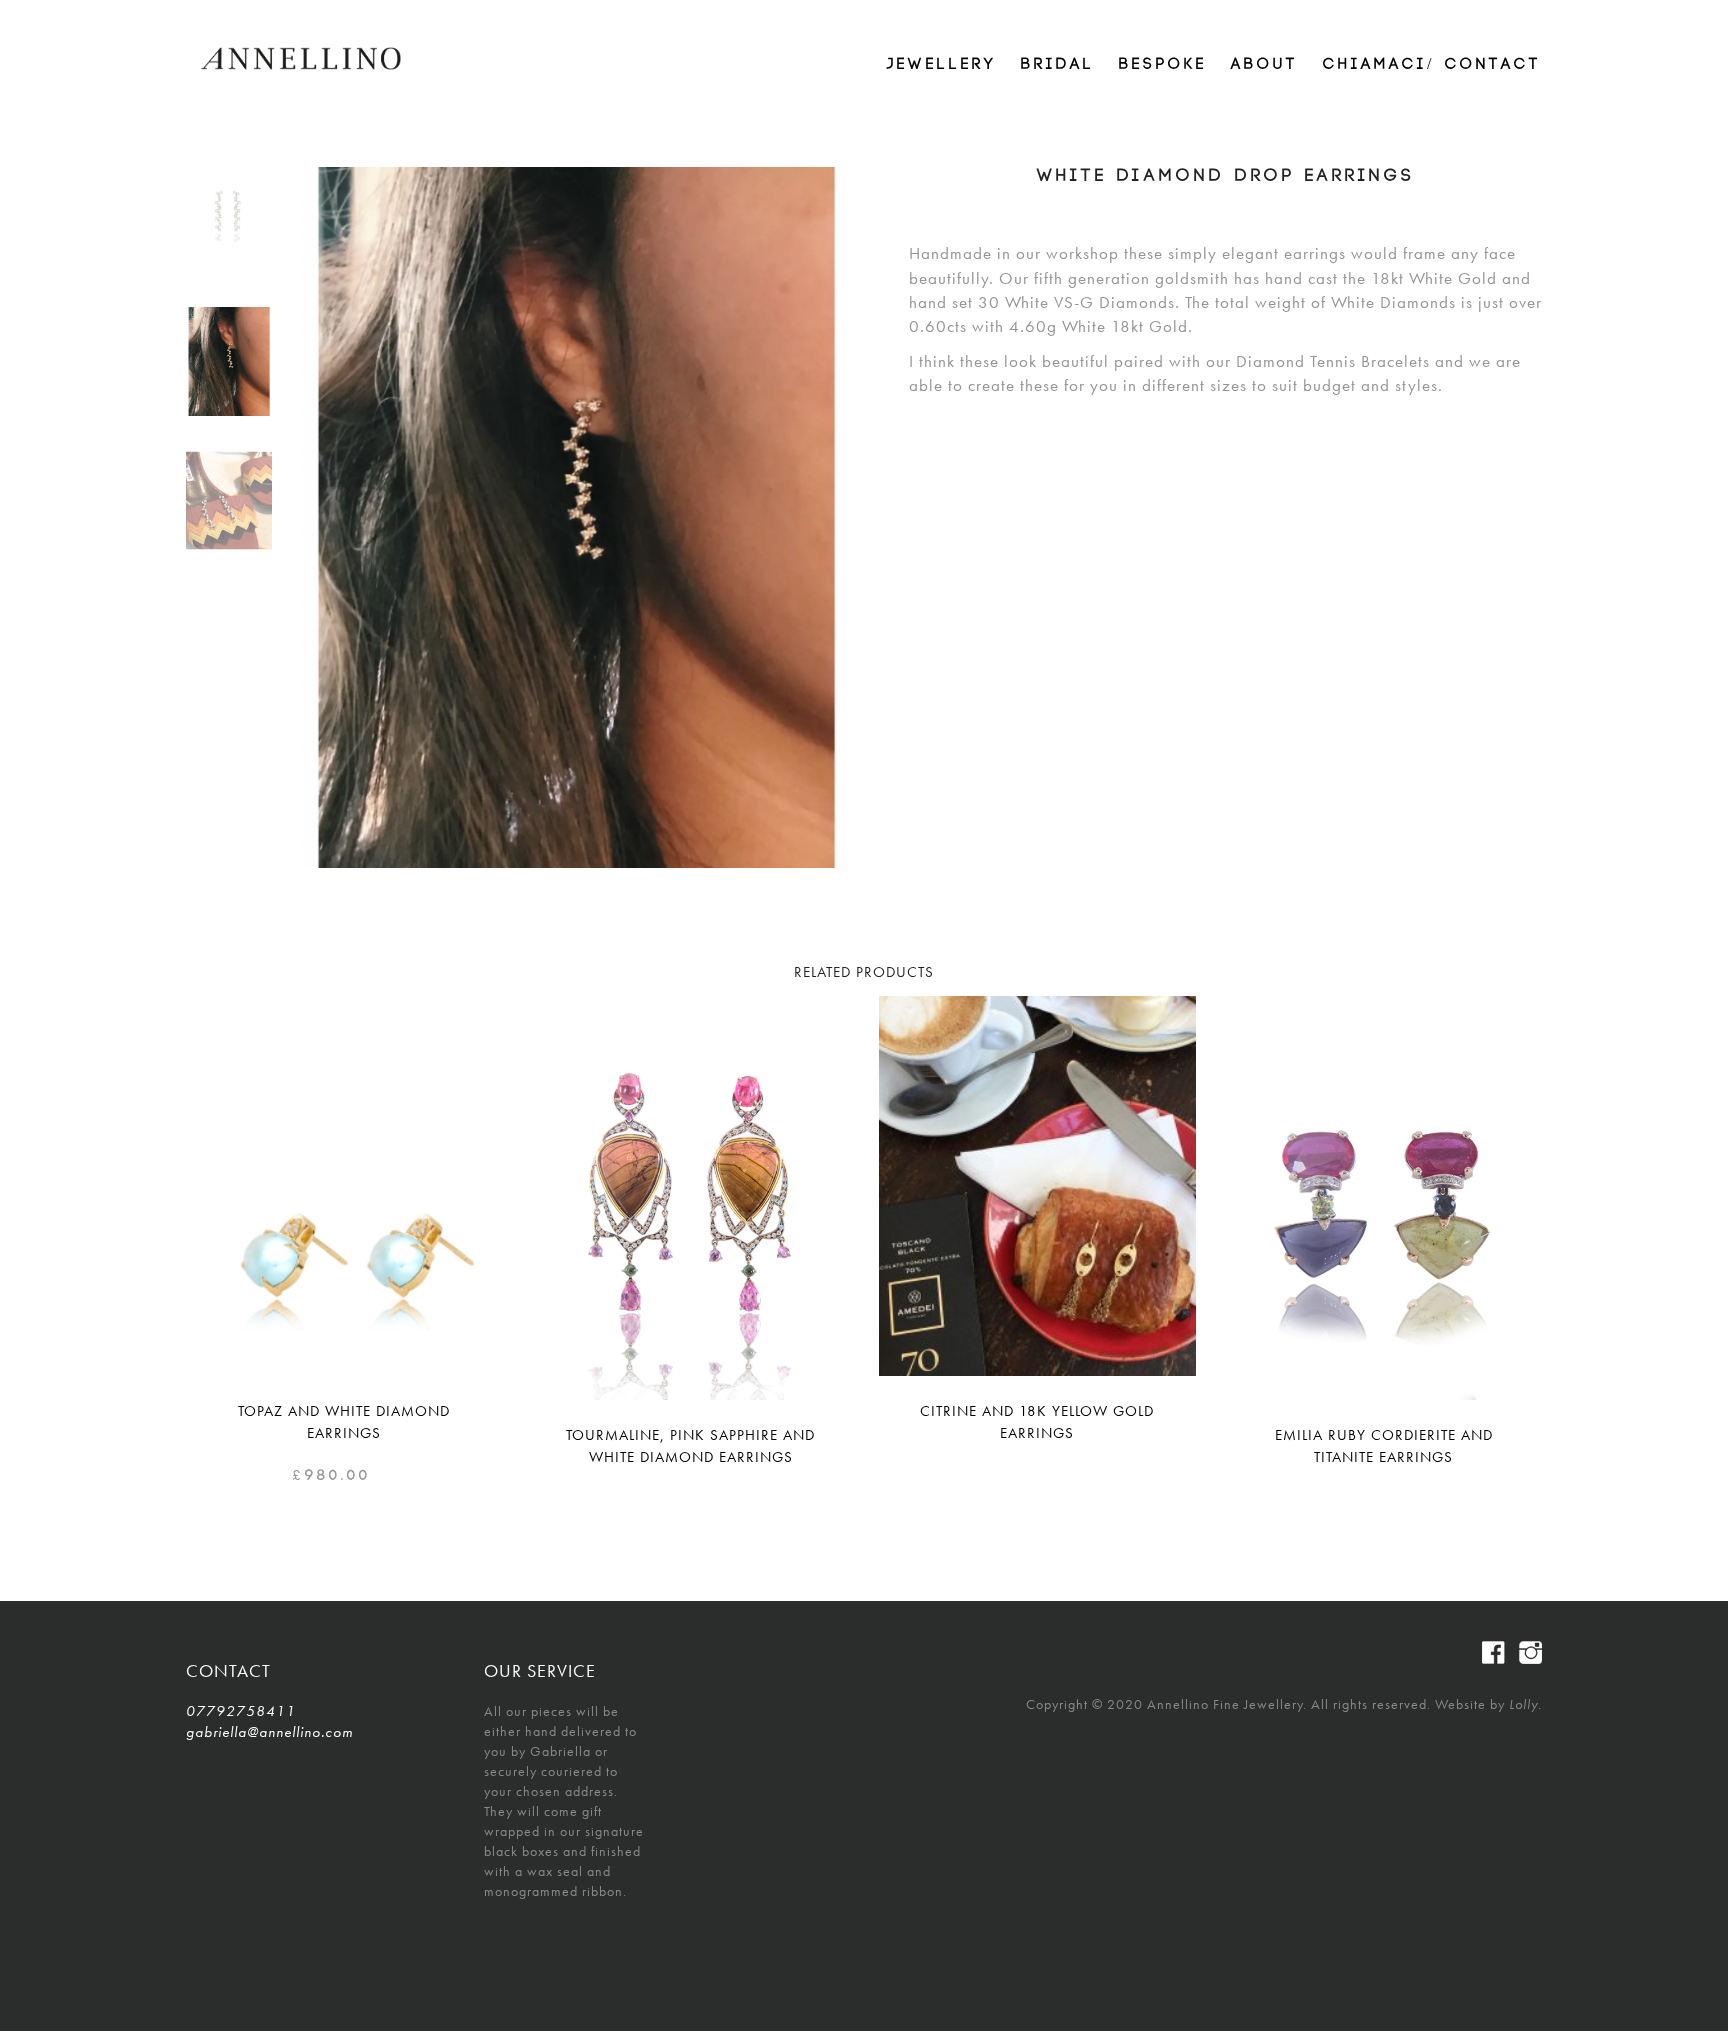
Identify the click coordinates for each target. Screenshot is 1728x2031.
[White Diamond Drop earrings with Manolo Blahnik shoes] (229, 500)
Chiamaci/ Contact (1432, 64)
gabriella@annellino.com (269, 1732)
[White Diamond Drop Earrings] (229, 361)
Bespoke (1163, 64)
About (1265, 64)
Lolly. (1525, 1704)
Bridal (1058, 64)
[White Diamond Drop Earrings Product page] (229, 221)
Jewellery (942, 64)
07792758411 (241, 1711)
